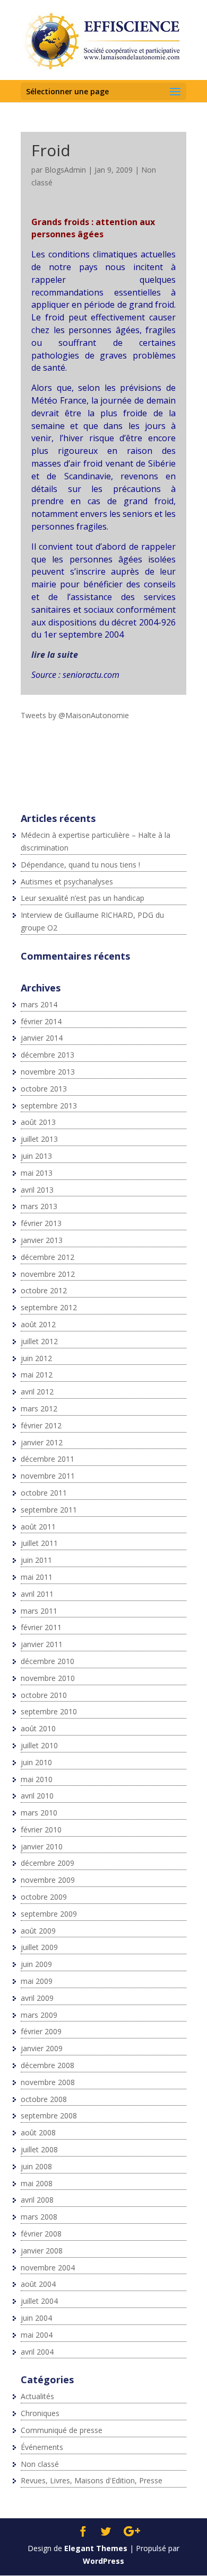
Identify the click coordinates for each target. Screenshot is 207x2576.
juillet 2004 (39, 2301)
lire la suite (55, 655)
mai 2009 (37, 1981)
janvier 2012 (42, 1442)
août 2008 (38, 2132)
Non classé (40, 2464)
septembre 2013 (49, 1106)
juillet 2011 (39, 1543)
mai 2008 (37, 2183)
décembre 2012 (48, 1257)
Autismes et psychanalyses (67, 882)
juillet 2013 (39, 1139)
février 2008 (41, 2234)
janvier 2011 (42, 1644)
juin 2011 (36, 1560)
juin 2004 (36, 2318)
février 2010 (41, 1830)
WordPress (103, 2561)
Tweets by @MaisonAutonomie (75, 715)
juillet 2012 (39, 1341)
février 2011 (41, 1627)
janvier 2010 (42, 1846)
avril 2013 (37, 1190)
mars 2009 (39, 2015)
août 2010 (38, 1728)
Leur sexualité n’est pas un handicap (83, 898)
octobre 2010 (44, 1695)
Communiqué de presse (62, 2430)
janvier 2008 (42, 2251)
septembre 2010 (49, 1711)
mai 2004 (37, 2335)
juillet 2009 (39, 1947)
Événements (42, 2447)
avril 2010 (37, 1796)
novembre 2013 (48, 1072)
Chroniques (40, 2413)
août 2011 (38, 1527)
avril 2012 (37, 1392)
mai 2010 (37, 1779)
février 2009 (41, 2031)
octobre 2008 (44, 2099)
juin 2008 (36, 2166)
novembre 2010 (48, 1678)
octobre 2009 (44, 1897)
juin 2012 (36, 1358)
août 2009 (38, 1931)
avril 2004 (37, 2352)
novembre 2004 (48, 2268)
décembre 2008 (48, 2065)
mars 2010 (39, 1813)
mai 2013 (37, 1173)
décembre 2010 (48, 1661)
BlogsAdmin (65, 170)
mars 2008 (39, 2217)
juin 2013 (36, 1156)
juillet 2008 (39, 2149)
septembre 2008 (49, 2116)
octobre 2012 (44, 1290)
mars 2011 (39, 1611)
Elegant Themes (96, 2548)
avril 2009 (37, 1998)
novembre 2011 (48, 1476)
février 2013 (41, 1223)
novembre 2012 (48, 1274)
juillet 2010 (39, 1745)
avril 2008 (37, 2200)
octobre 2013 (44, 1089)
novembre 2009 (48, 1880)
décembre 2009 (48, 1863)
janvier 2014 (42, 1038)
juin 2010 (36, 1762)
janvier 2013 (42, 1240)
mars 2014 (39, 1004)
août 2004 (38, 2284)
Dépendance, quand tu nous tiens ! (80, 865)
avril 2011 (37, 1594)
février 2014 (41, 1021)
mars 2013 (39, 1206)
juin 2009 (36, 1964)
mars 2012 (39, 1408)
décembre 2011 (48, 1459)
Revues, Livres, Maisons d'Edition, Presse (92, 2480)
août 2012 (38, 1324)
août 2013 (38, 1122)
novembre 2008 (48, 2082)
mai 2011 (37, 1577)
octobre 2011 (44, 1493)
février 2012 (41, 1425)
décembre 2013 (48, 1055)
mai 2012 (37, 1375)
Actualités (37, 2396)
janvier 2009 (42, 2048)
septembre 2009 (49, 1914)
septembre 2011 (49, 1510)
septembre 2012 (49, 1307)
